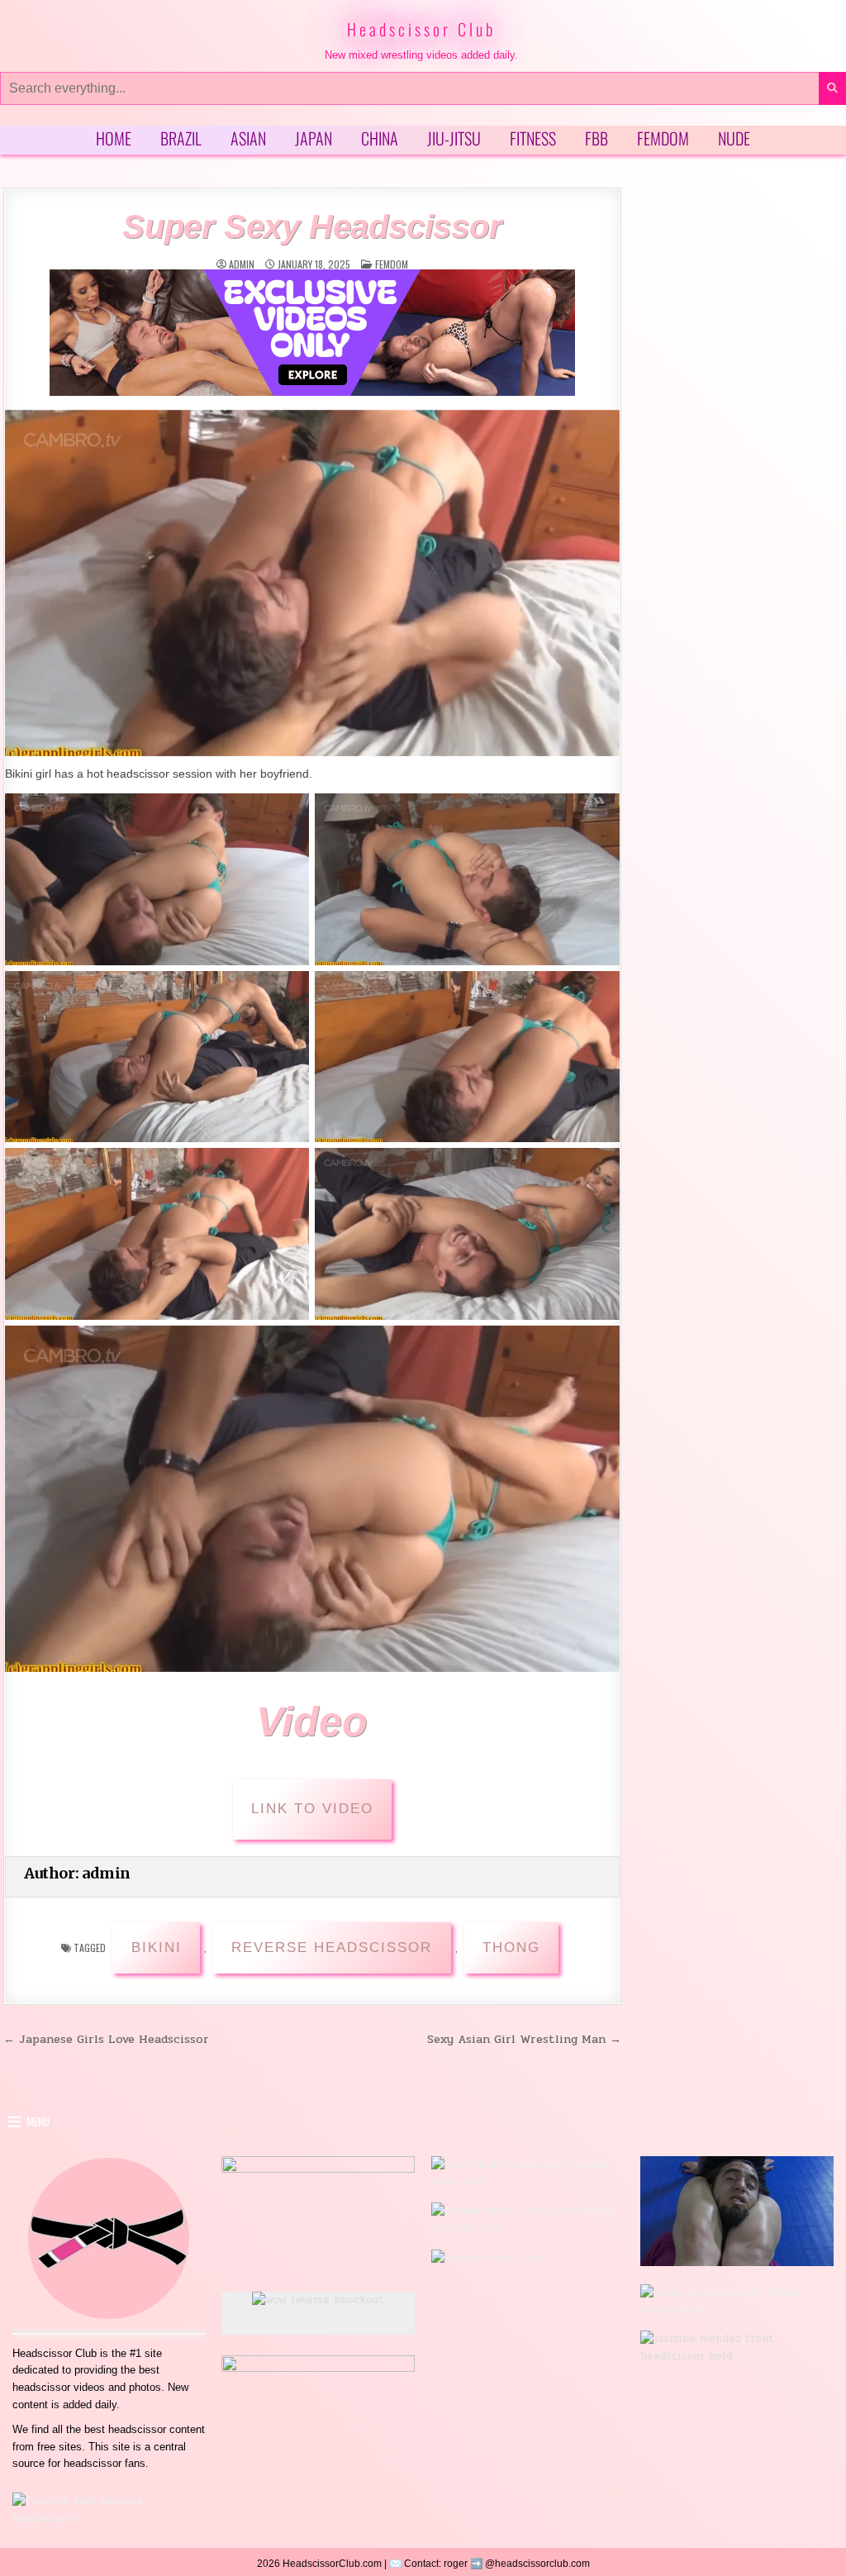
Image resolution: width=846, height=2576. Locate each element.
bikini (157, 1947)
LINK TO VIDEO (312, 1809)
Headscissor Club (421, 29)
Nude (734, 138)
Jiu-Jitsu (454, 138)
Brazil (181, 138)
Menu (38, 2121)
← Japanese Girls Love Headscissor (106, 2039)
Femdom (663, 138)
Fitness (533, 138)
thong (511, 1947)
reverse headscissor (332, 1947)
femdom (392, 264)
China (380, 138)
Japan (314, 138)
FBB (596, 138)
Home (114, 138)
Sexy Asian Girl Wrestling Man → (524, 2039)
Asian (248, 138)
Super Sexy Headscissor (312, 226)
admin (242, 264)
